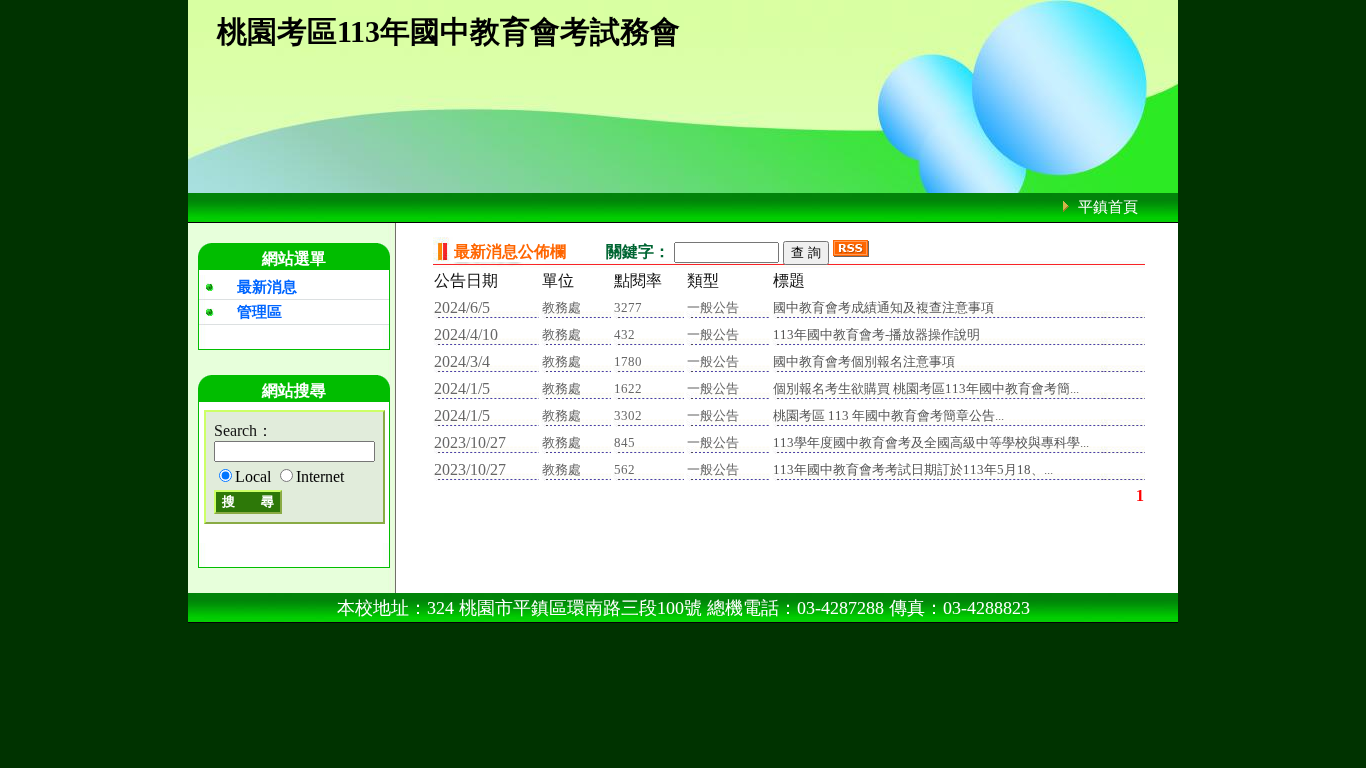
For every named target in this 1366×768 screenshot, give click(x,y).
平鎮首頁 (1108, 207)
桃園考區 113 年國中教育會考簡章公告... (888, 415)
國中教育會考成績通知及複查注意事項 (883, 307)
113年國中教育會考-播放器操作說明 (876, 334)
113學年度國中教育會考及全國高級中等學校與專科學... (931, 442)
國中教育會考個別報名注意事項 (864, 361)
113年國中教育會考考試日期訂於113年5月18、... (913, 469)
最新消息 (267, 287)
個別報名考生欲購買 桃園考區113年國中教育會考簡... (926, 388)
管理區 (259, 312)
